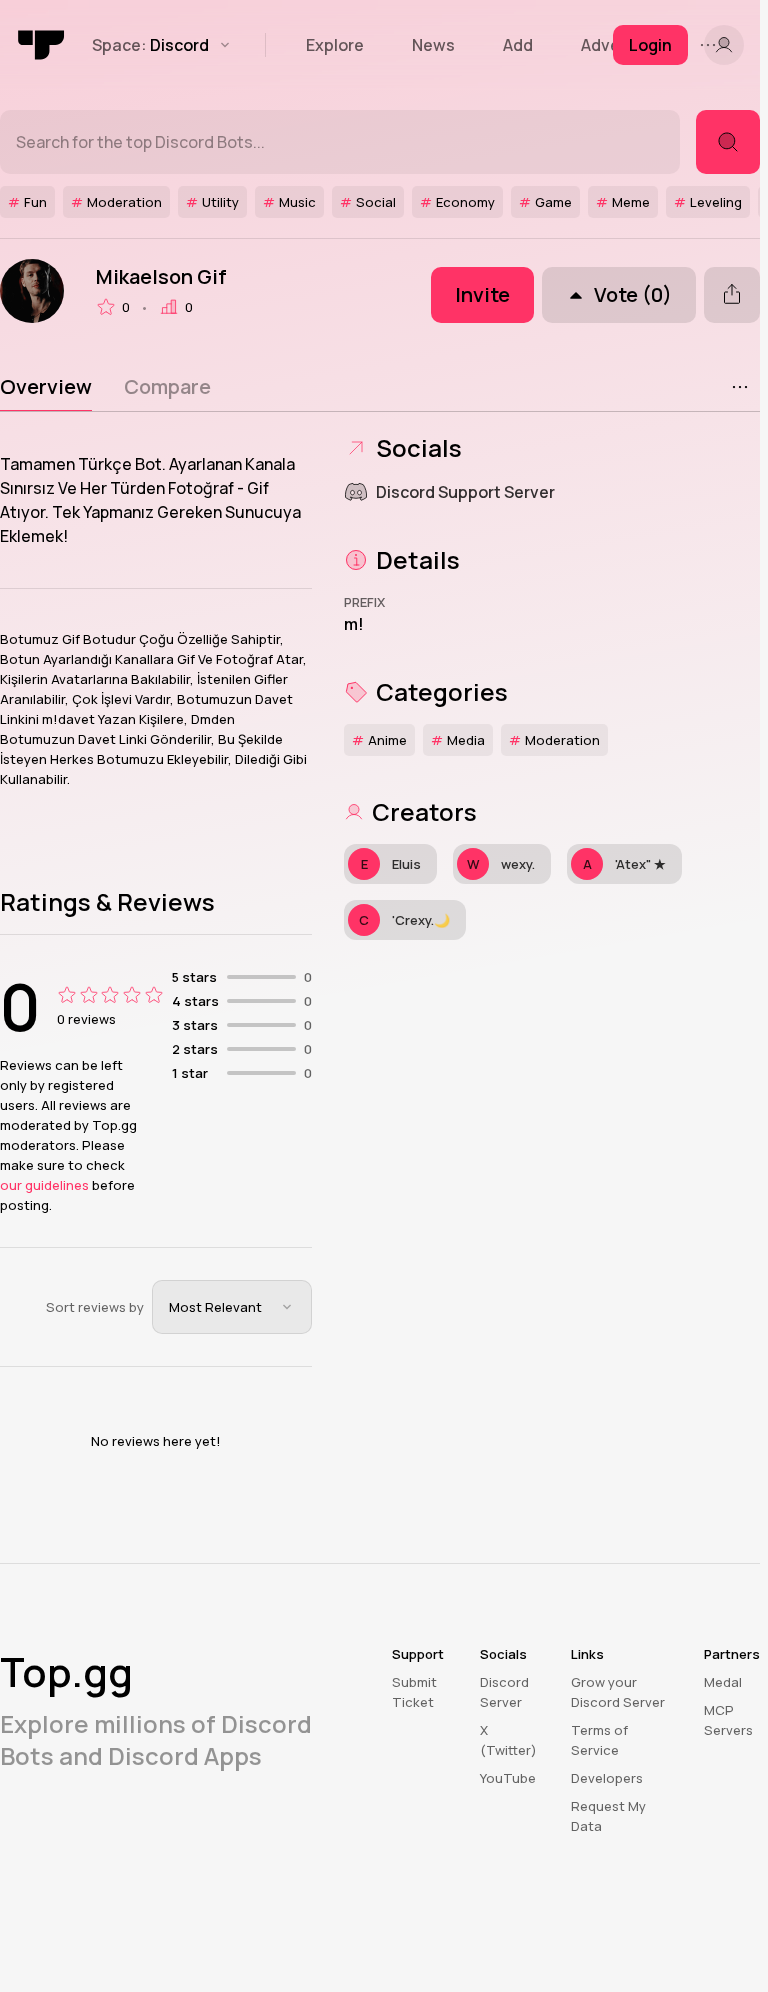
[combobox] (232, 1307)
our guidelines (44, 1185)
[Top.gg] (42, 45)
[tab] (46, 387)
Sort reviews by (95, 1307)
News (433, 45)
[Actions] (740, 387)
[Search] (728, 142)
